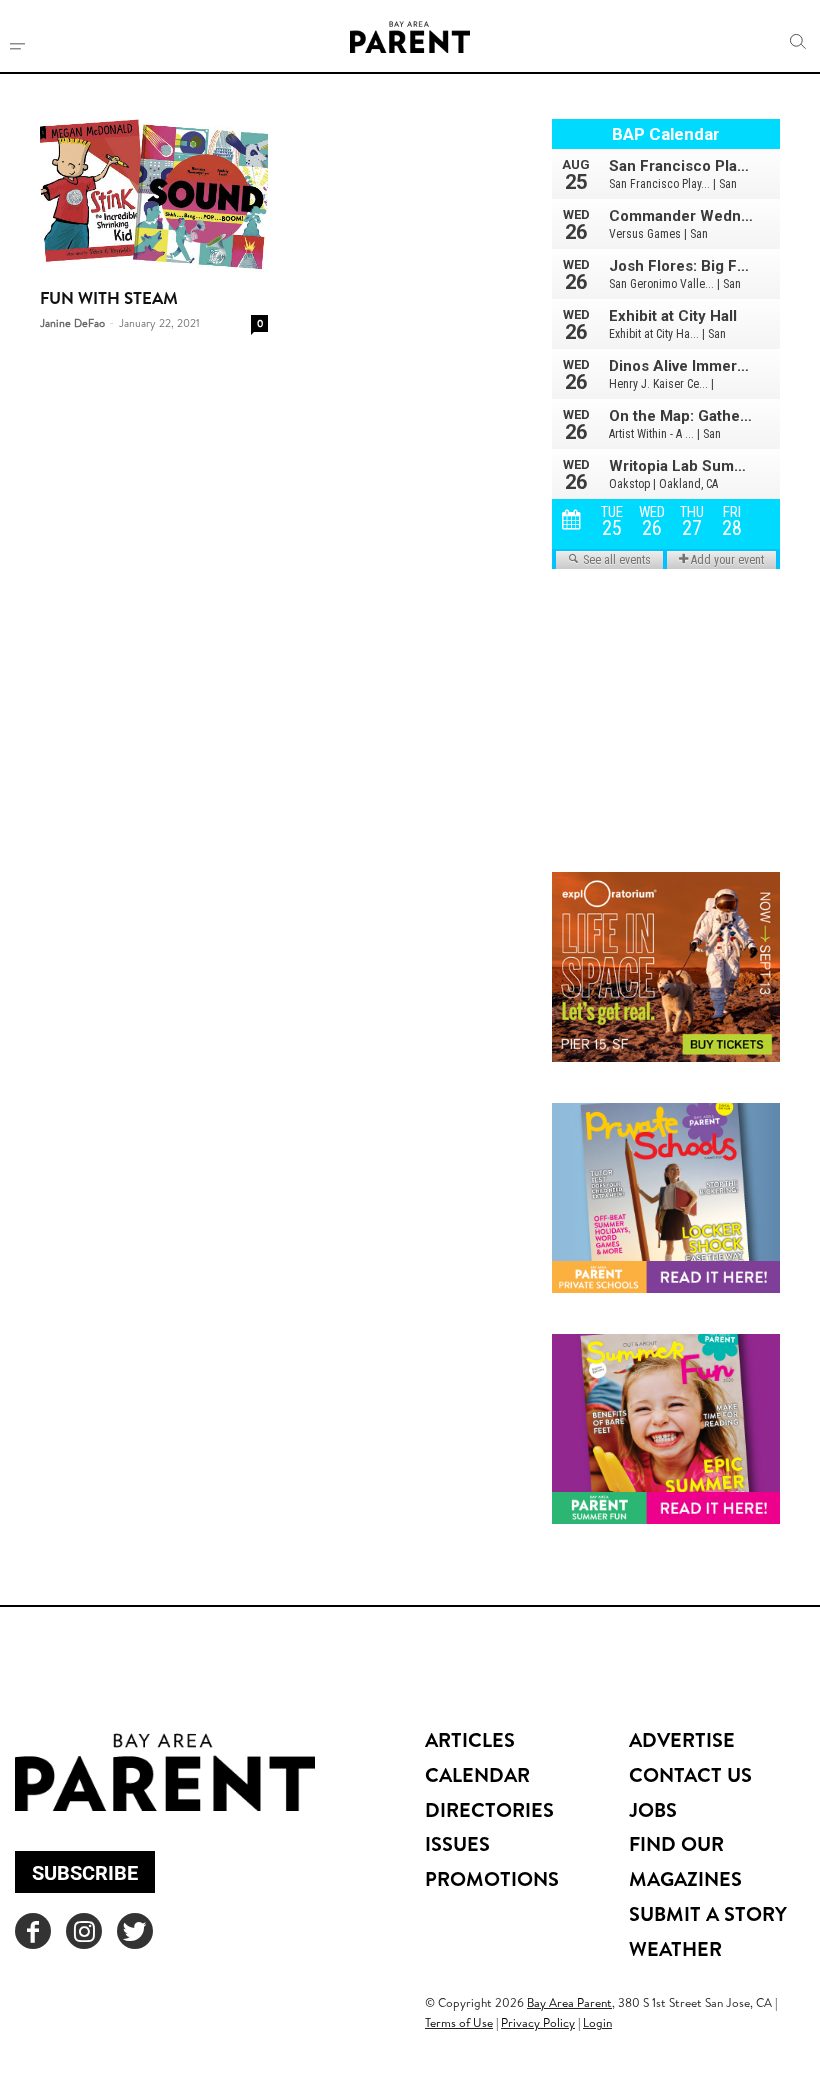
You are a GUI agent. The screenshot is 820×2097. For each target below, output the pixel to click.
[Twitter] (135, 1931)
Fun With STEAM (109, 297)
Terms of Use (459, 2022)
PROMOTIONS (492, 1878)
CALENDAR (477, 1774)
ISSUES (457, 1843)
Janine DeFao (72, 323)
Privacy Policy (538, 2022)
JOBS (653, 1809)
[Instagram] (84, 1931)
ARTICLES (470, 1739)
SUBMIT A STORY (708, 1913)
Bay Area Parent (569, 2002)
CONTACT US (690, 1774)
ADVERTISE (682, 1739)
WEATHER (675, 1948)
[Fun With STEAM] (154, 196)
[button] (798, 42)
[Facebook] (33, 1931)
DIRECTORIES (489, 1809)
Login (597, 2022)
